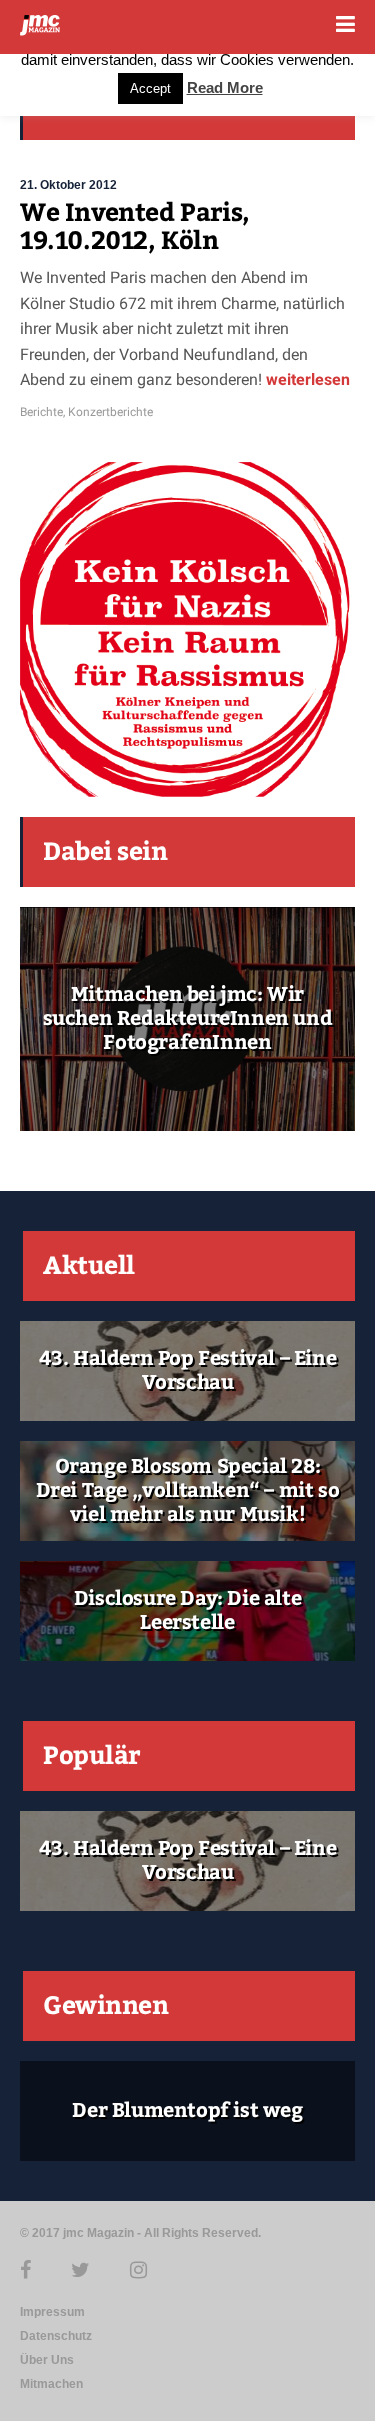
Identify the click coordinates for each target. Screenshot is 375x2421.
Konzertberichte (110, 412)
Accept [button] (150, 88)
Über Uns (47, 2360)
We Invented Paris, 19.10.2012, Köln (135, 227)
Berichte (41, 412)
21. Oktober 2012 (68, 185)
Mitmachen (51, 2384)
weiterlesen (306, 379)
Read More (225, 87)
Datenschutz (56, 2336)
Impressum (52, 2312)
